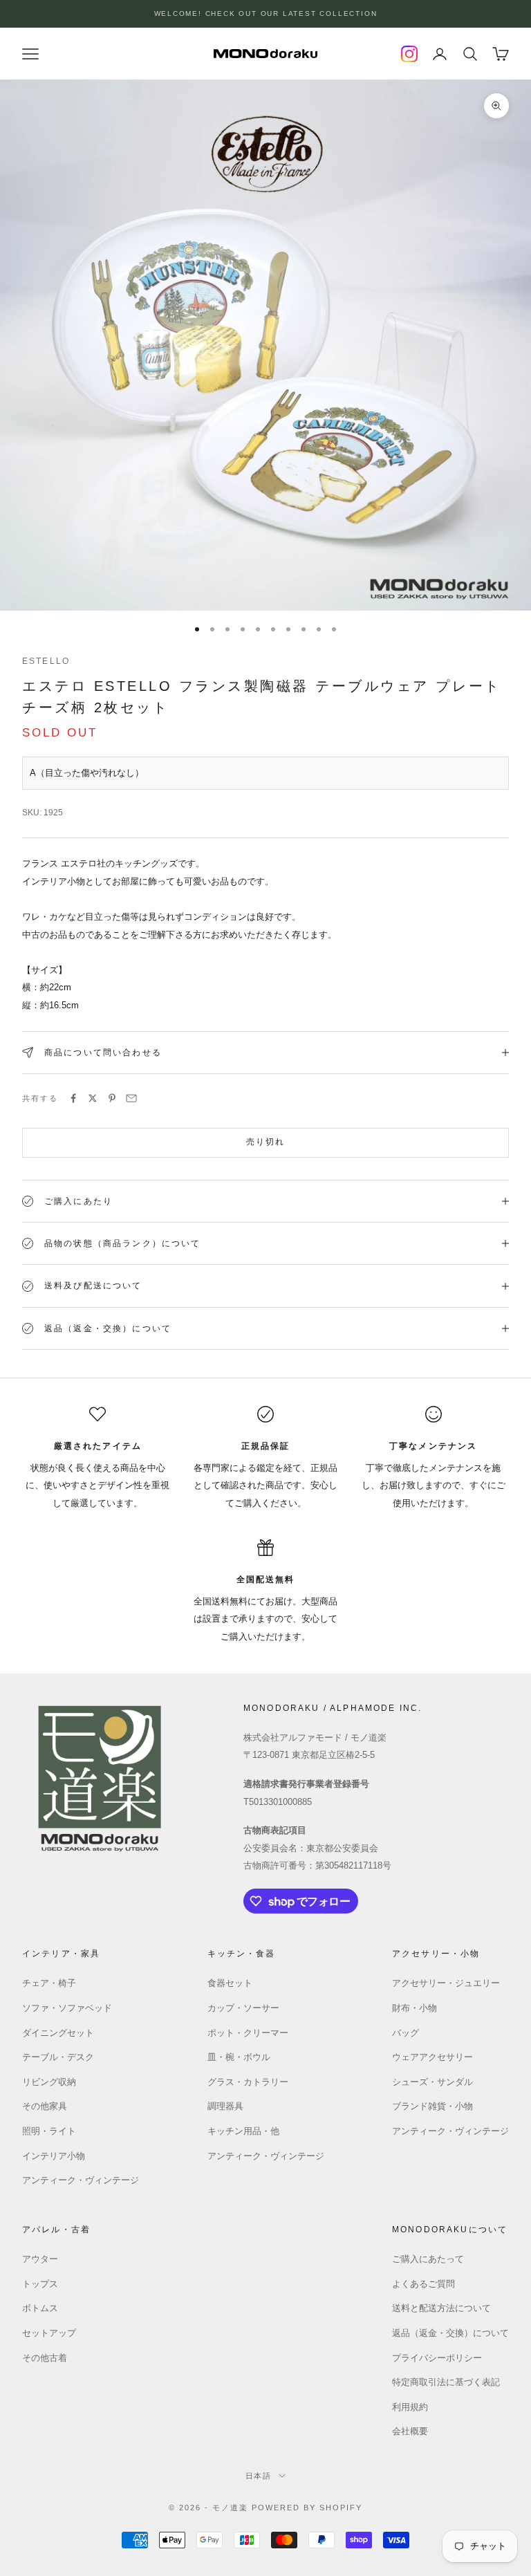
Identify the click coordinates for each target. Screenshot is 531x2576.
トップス (40, 2284)
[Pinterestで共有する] (112, 1098)
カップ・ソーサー (243, 2008)
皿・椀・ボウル (239, 2057)
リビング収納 (49, 2082)
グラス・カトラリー (248, 2082)
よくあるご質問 (423, 2284)
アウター (40, 2259)
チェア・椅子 (49, 1983)
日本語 (259, 2476)
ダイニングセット (58, 2033)
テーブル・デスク (58, 2057)
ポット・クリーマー (248, 2033)
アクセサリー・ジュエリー (446, 1983)
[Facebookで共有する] (73, 1098)
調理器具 (225, 2106)
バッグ (406, 2033)
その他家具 (45, 2106)
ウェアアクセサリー (432, 2057)
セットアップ (49, 2333)
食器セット (230, 1983)
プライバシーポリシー (437, 2358)
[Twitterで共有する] (93, 1098)
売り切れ (266, 1142)
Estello (46, 661)
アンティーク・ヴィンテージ (81, 2180)
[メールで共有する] (131, 1098)
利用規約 (410, 2407)
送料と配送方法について (441, 2308)
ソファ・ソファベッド (67, 2008)
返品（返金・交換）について (450, 2333)
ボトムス (40, 2308)
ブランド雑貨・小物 (432, 2106)
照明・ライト (49, 2131)
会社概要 (410, 2431)
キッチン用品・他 (243, 2131)
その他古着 (45, 2358)
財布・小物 (414, 2008)
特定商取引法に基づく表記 (446, 2382)
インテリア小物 (54, 2156)
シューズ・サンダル (432, 2082)
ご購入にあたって (428, 2259)
